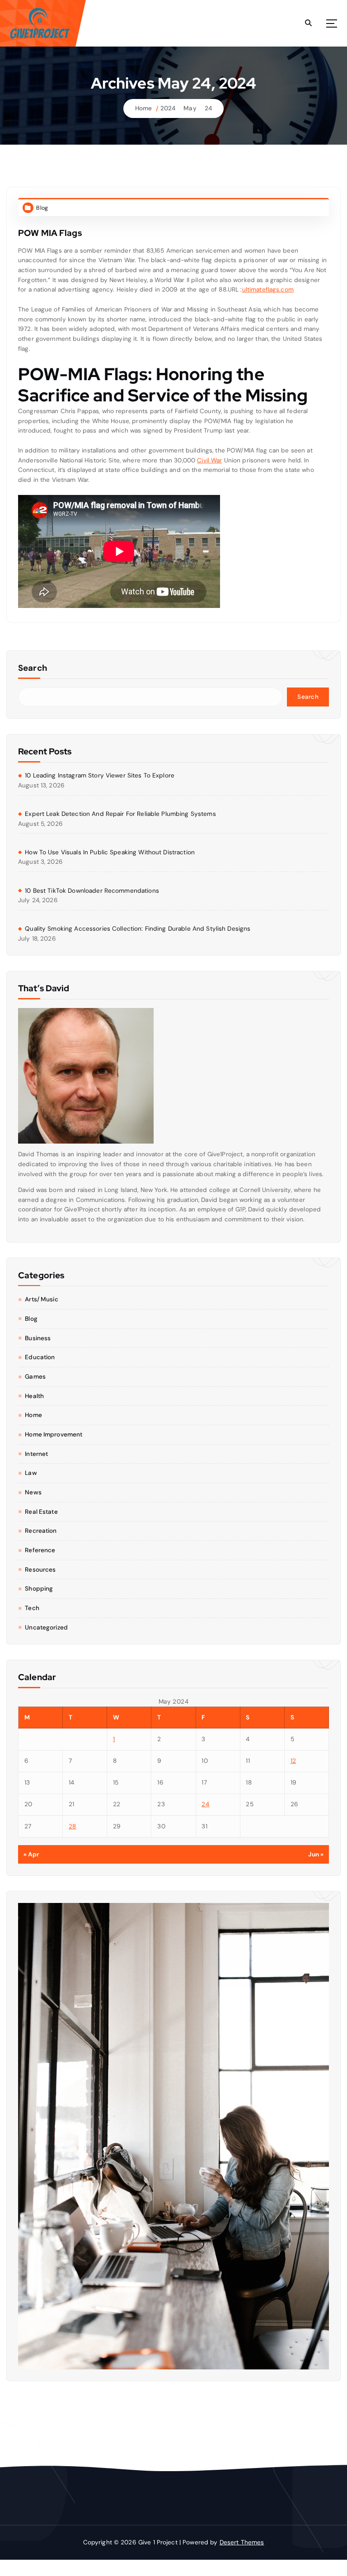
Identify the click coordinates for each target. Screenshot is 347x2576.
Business (38, 1338)
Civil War (209, 460)
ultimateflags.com (268, 290)
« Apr (32, 1854)
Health (34, 1396)
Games (35, 1377)
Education (40, 1357)
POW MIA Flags (50, 233)
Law (31, 1473)
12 (293, 1761)
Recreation (41, 1531)
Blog (42, 208)
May (190, 108)
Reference (40, 1550)
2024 (168, 108)
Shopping (39, 1589)
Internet (36, 1454)
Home (144, 108)
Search (33, 668)
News (33, 1492)
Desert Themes (242, 2542)
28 (73, 1826)
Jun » (316, 1854)
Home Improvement (54, 1434)
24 (208, 108)
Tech (32, 1608)
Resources (40, 1570)
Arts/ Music (42, 1299)
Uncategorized (46, 1627)
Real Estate (41, 1512)
